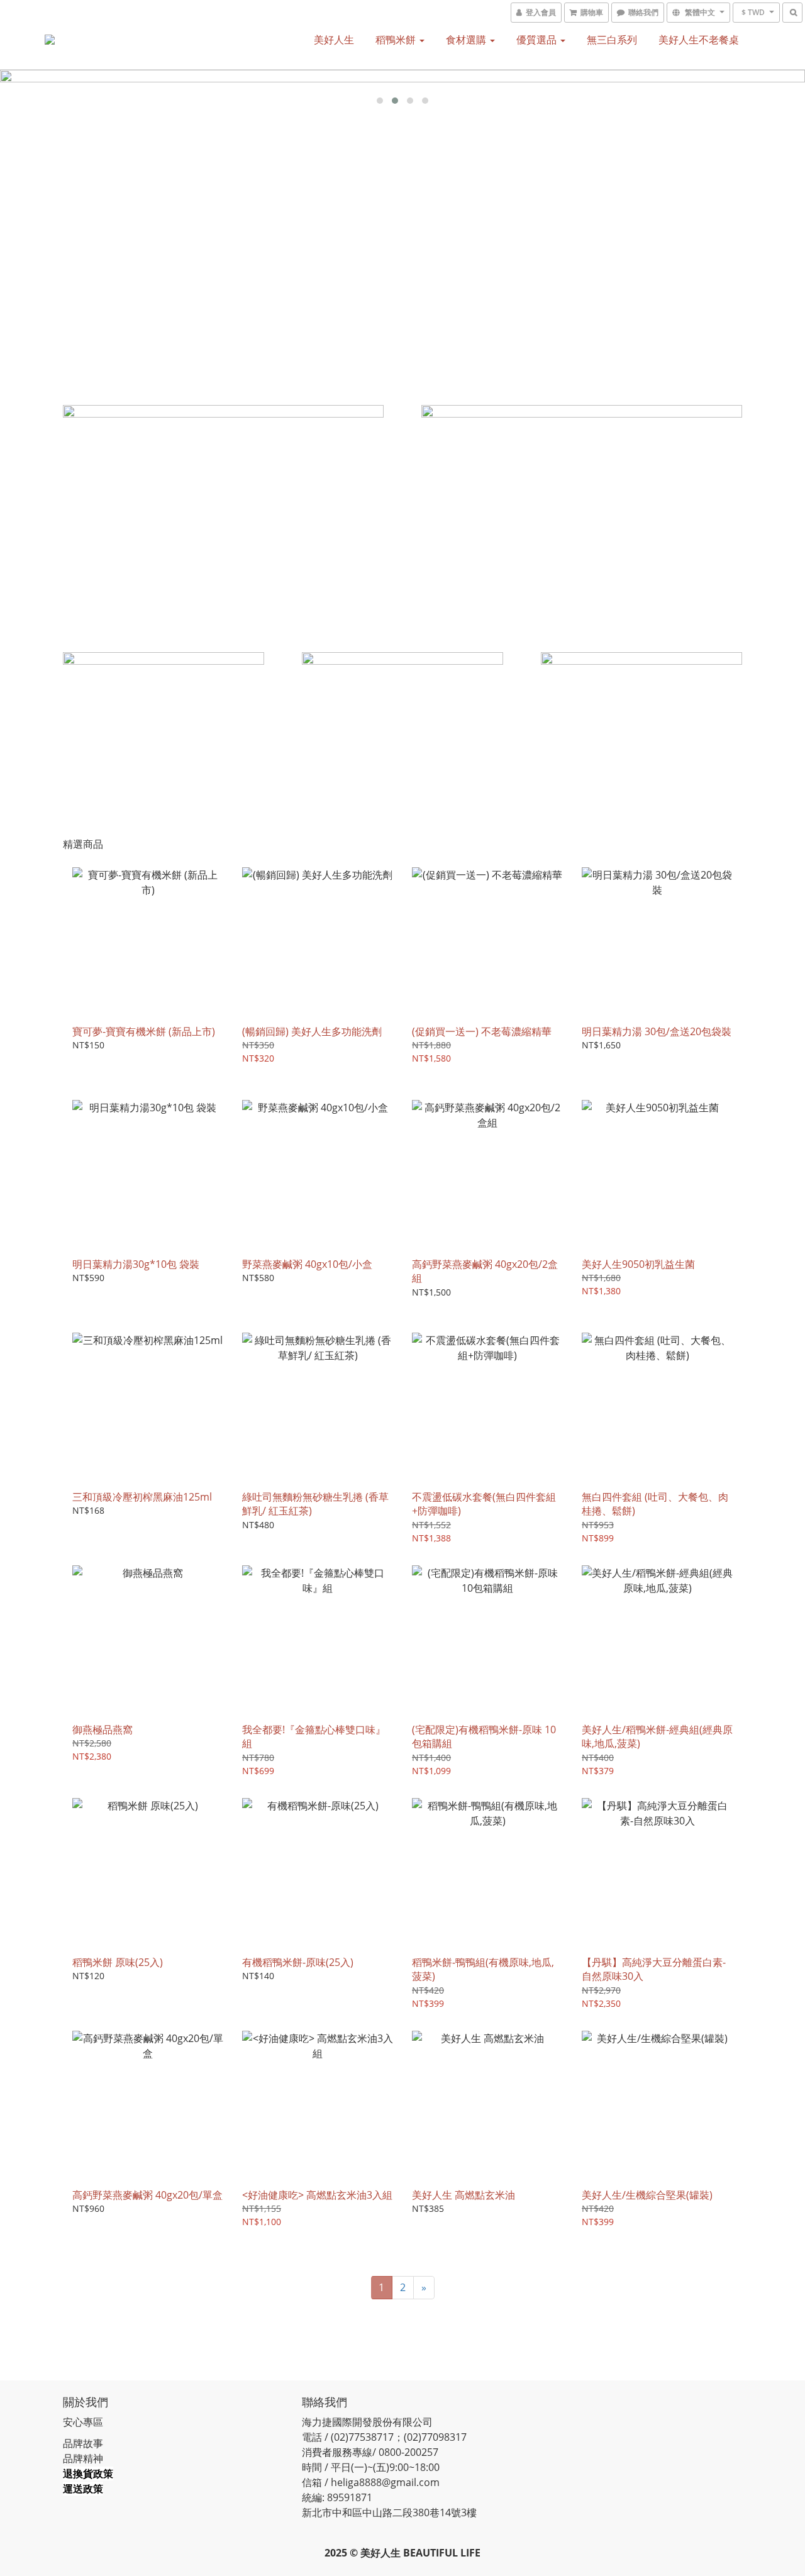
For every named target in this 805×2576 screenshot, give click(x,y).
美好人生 (334, 40)
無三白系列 (612, 40)
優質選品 (538, 40)
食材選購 (467, 40)
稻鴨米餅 (397, 40)
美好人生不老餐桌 (699, 40)
